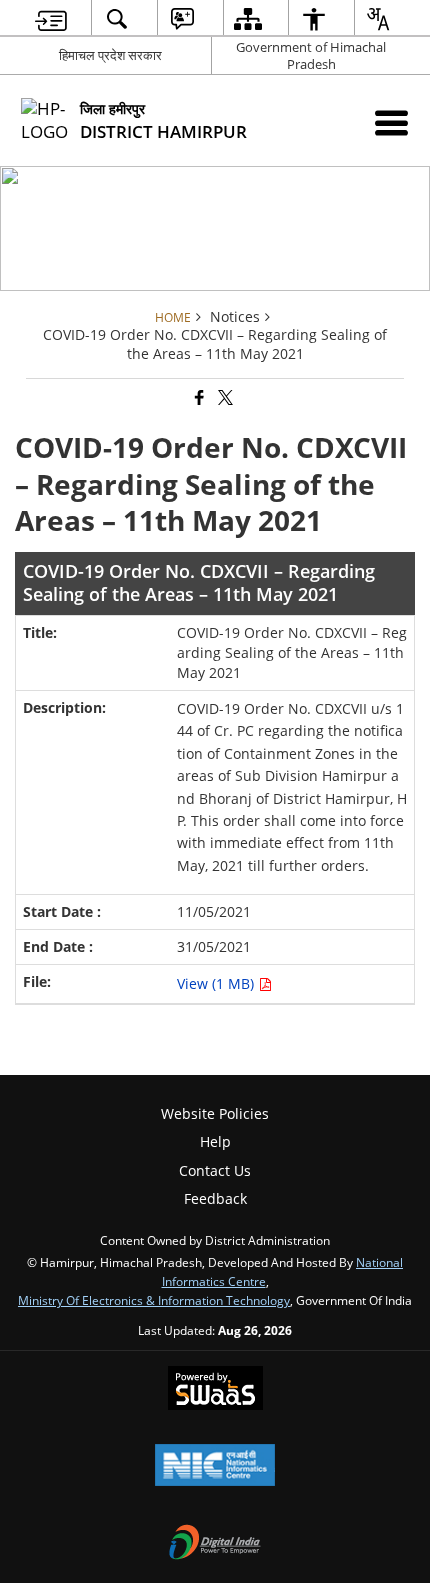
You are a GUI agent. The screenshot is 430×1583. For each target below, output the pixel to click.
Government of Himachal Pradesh (311, 55)
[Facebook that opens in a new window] (198, 398)
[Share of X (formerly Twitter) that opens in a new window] (224, 398)
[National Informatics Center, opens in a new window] (215, 1467)
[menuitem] (51, 18)
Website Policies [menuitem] (215, 1113)
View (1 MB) (217, 983)
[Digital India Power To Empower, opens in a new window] (215, 1544)
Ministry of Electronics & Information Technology (154, 1300)
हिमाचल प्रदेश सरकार (110, 55)
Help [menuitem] (215, 1141)
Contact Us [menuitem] (215, 1170)
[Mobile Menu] (391, 122)
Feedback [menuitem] (215, 1198)
